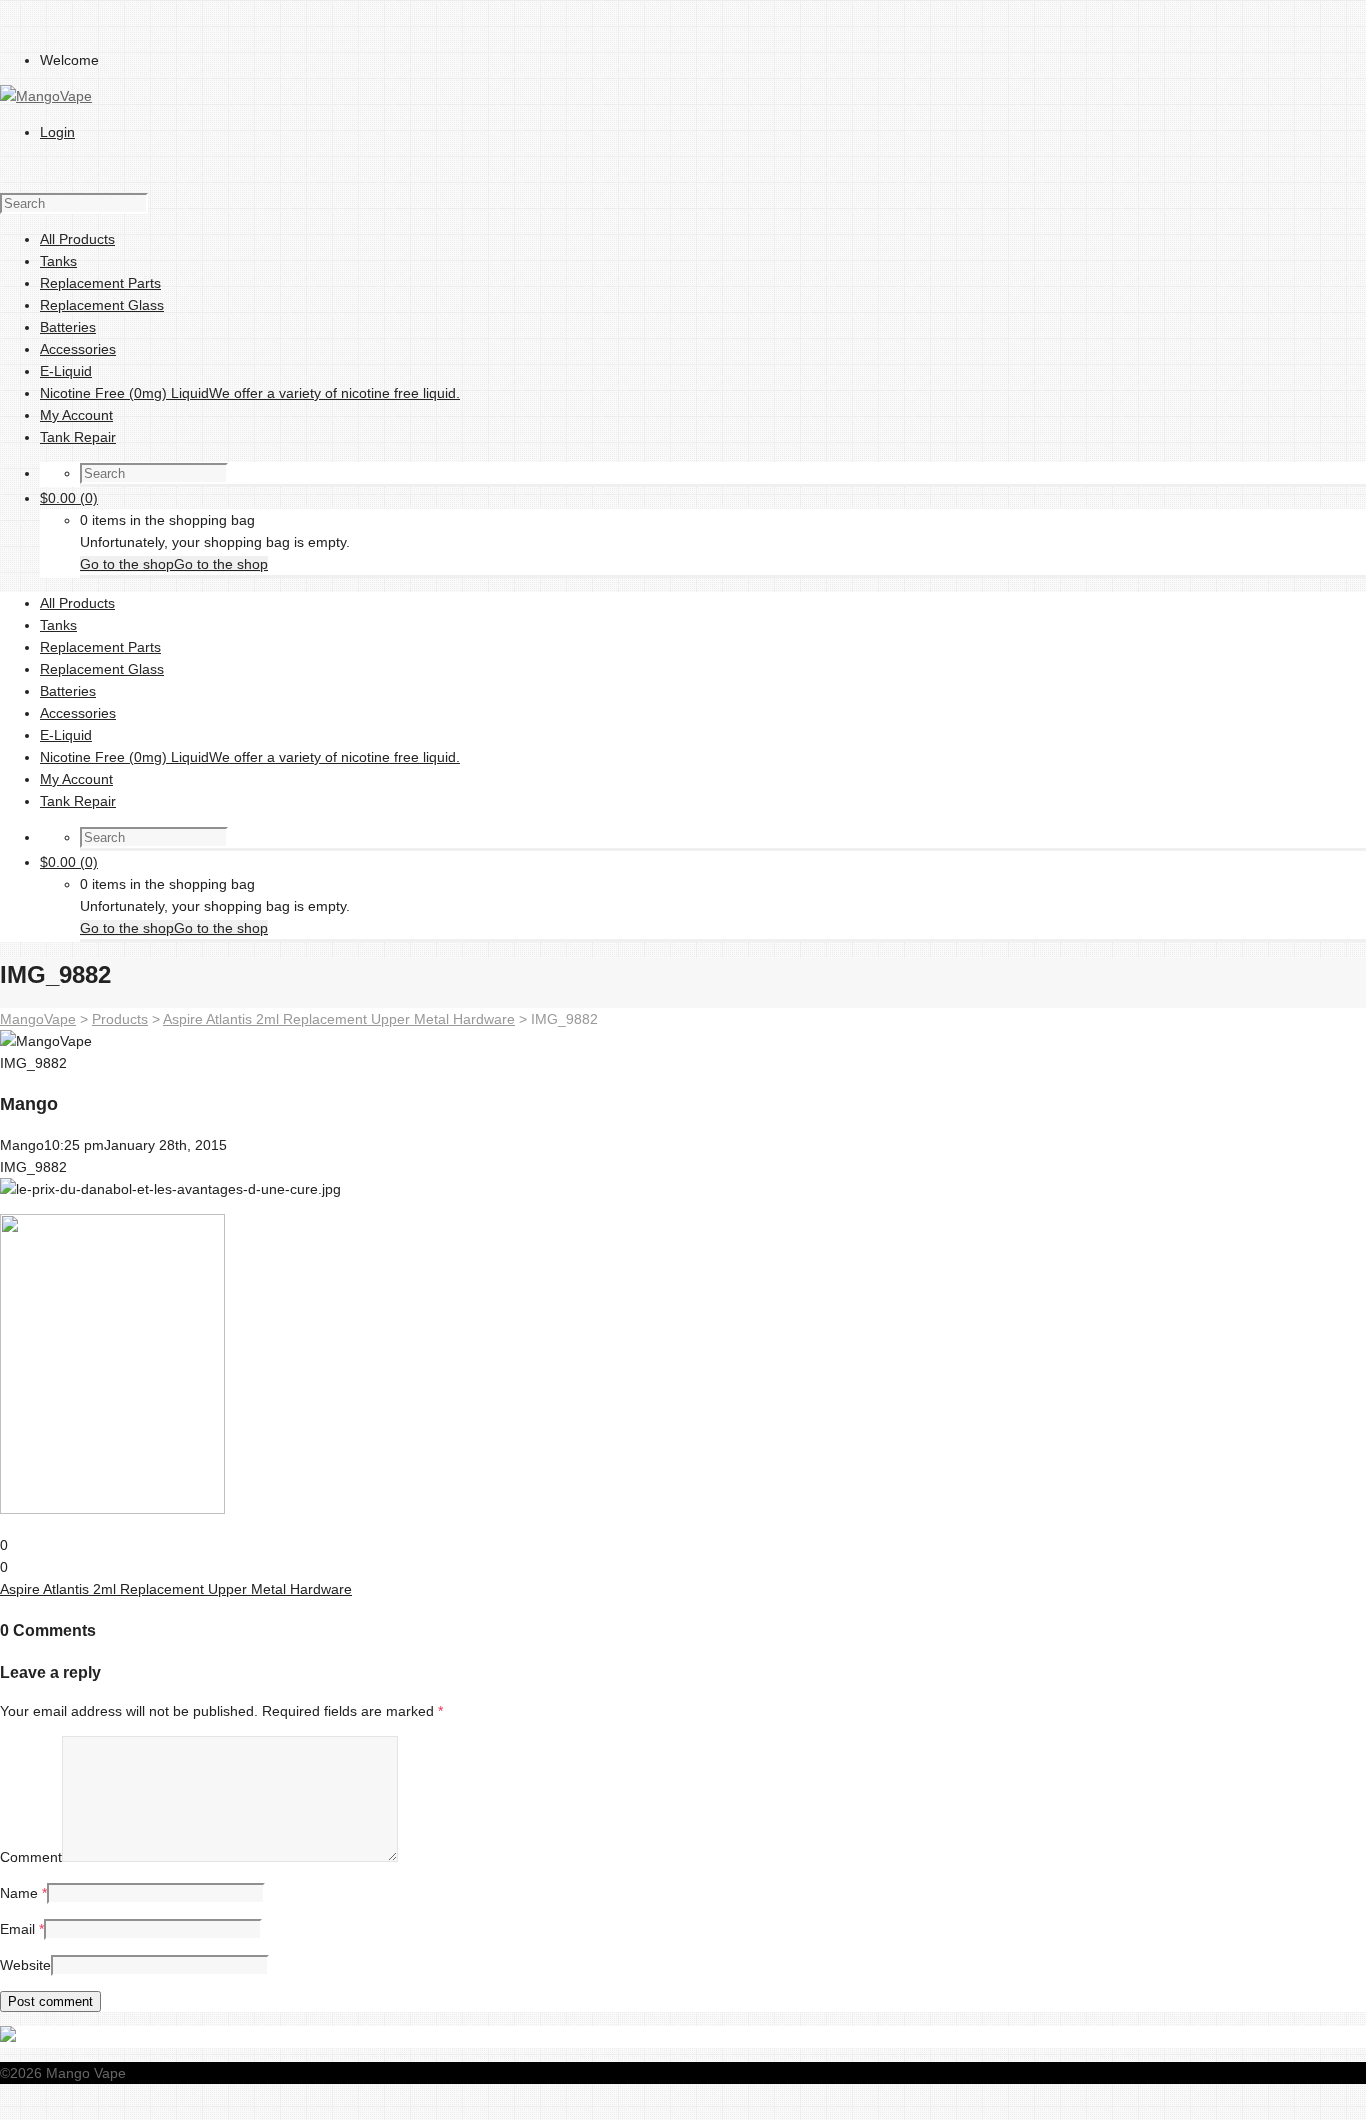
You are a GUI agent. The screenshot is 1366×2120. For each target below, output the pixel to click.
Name (19, 1893)
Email (17, 1929)
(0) (69, 498)
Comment (31, 1857)
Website (25, 1965)
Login (57, 132)
